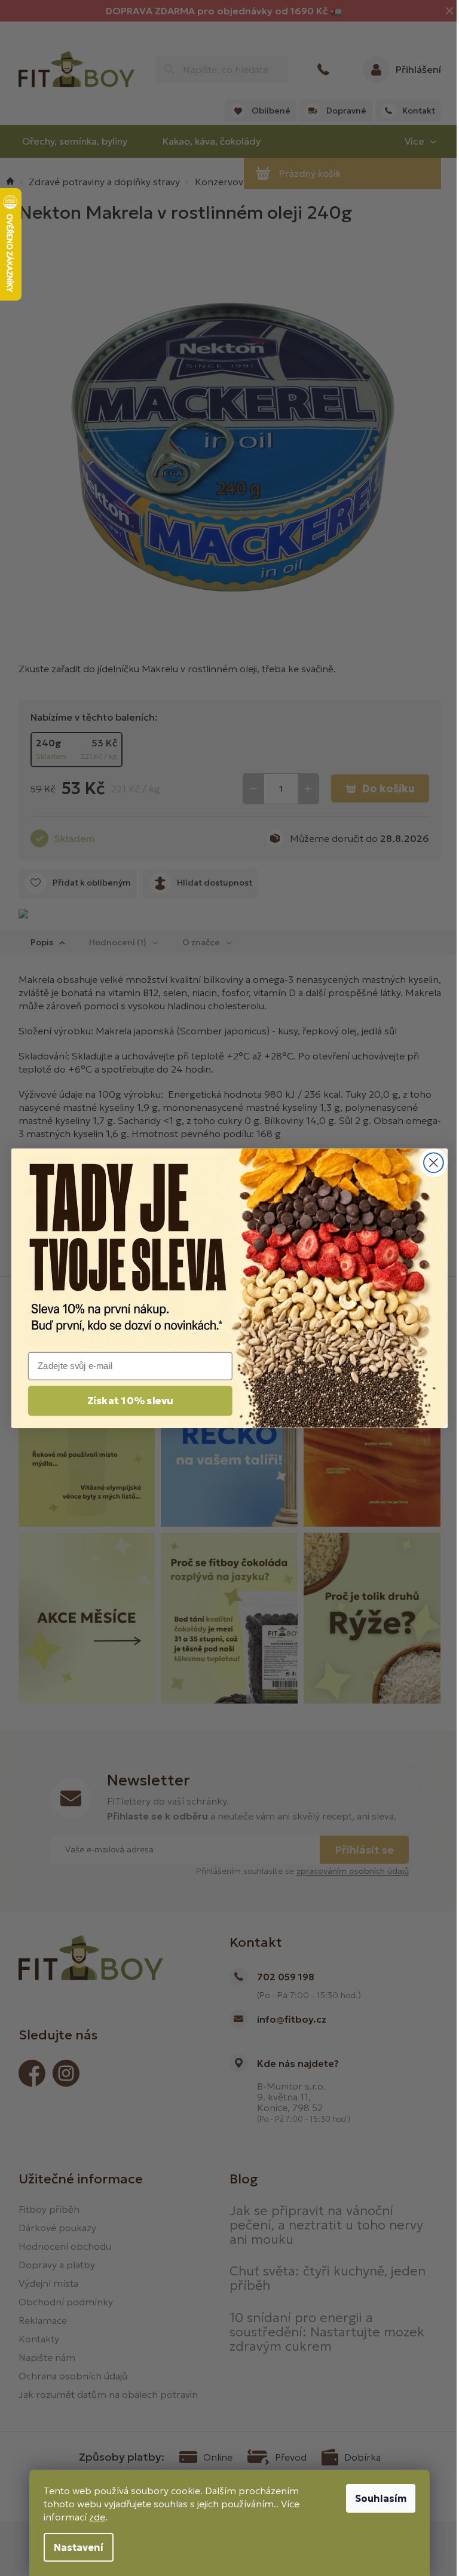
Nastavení (79, 2547)
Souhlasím (381, 2498)
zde (97, 2517)
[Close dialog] (434, 1163)
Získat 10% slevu (130, 1401)
